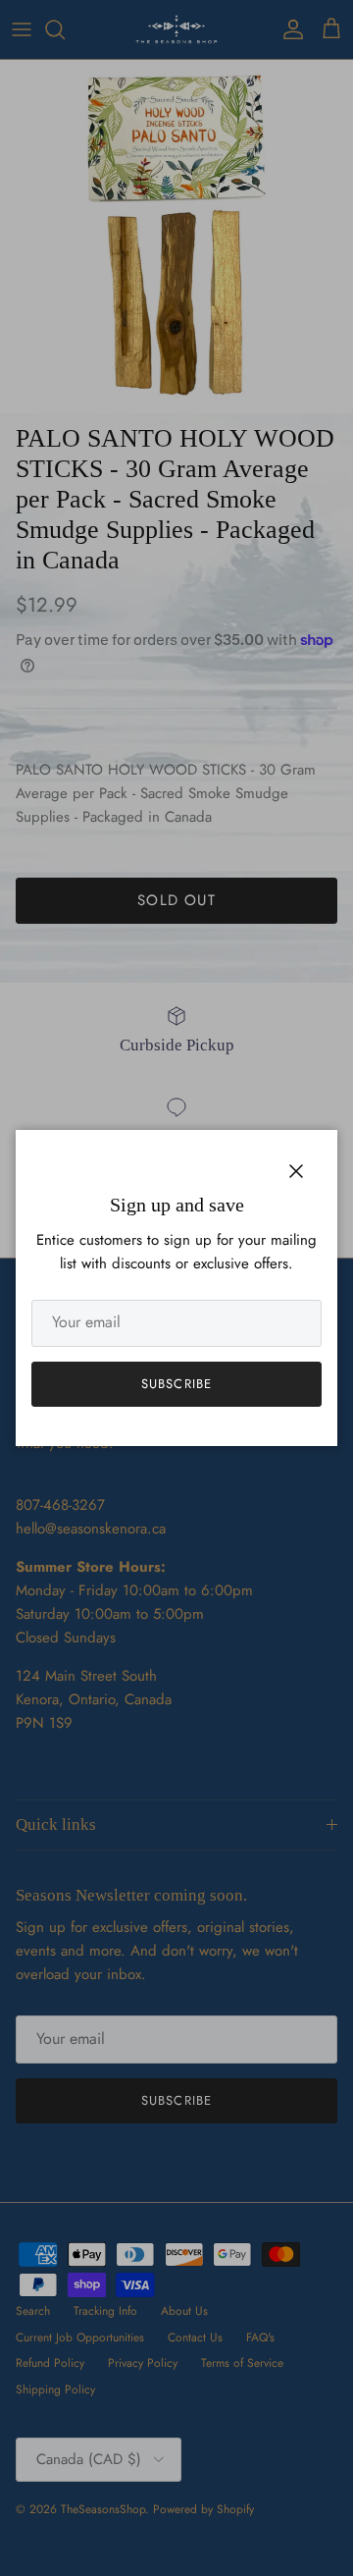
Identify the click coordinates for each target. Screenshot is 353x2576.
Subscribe (176, 1384)
